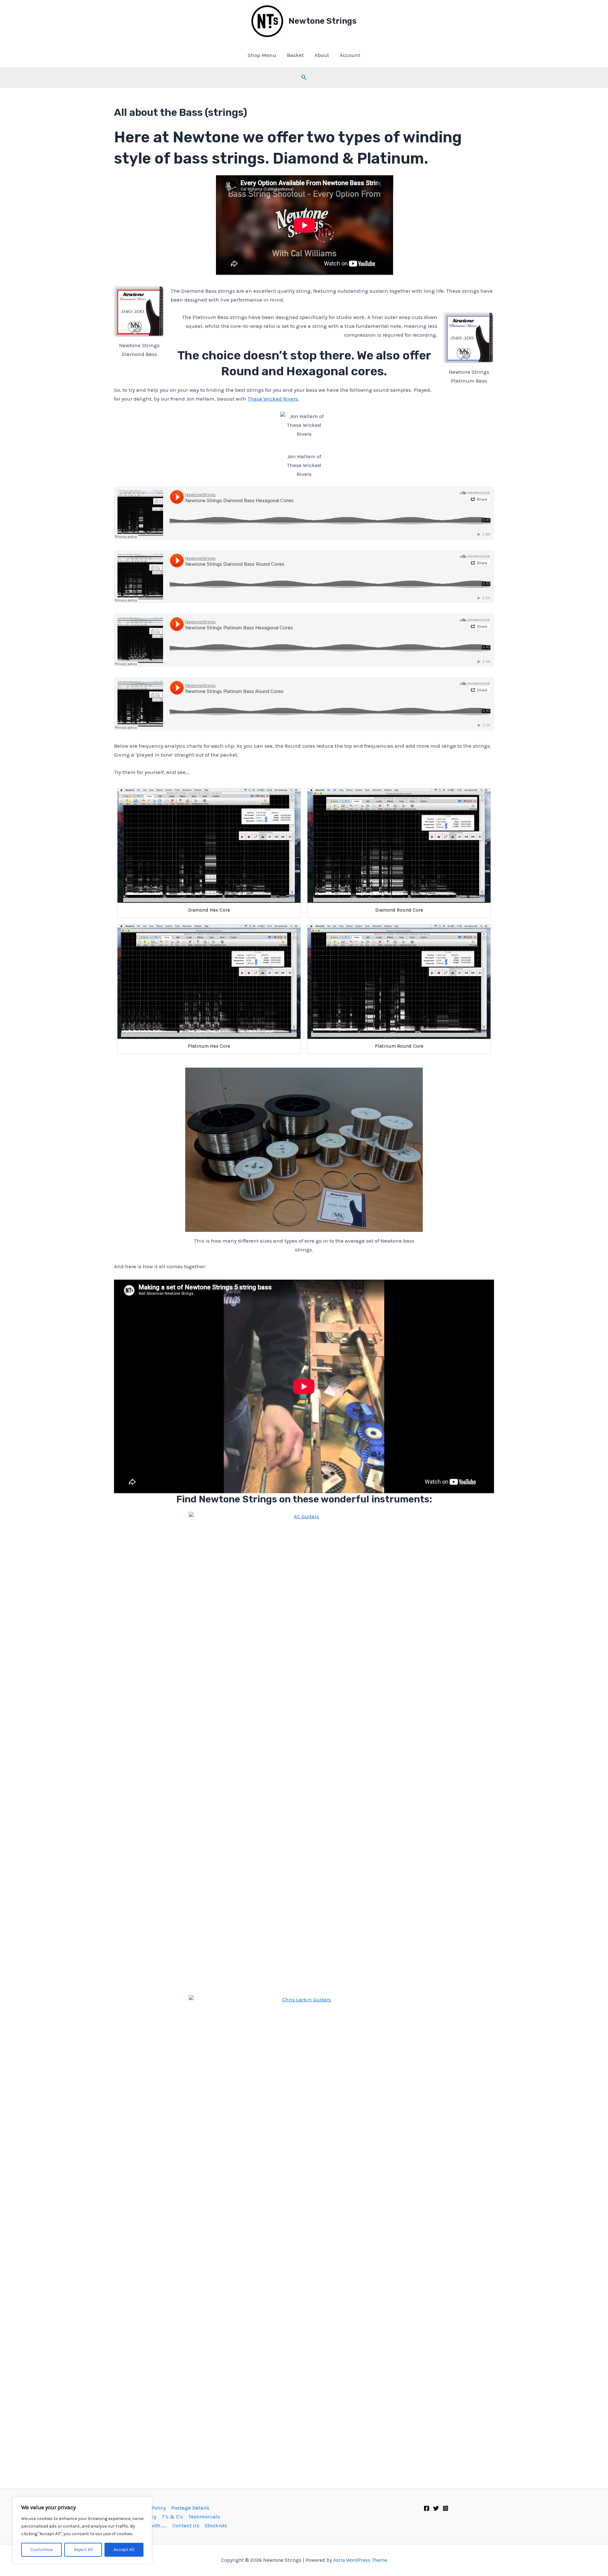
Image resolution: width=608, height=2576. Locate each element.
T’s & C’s (172, 2517)
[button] (304, 78)
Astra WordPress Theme (360, 2560)
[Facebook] (427, 2508)
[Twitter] (436, 2508)
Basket (295, 55)
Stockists (216, 2525)
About (322, 55)
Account (350, 55)
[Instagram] (446, 2508)
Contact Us (186, 2525)
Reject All (83, 2550)
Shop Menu (262, 55)
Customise (41, 2550)
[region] (82, 2530)
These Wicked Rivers (273, 399)
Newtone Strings (323, 21)
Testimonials (204, 2517)
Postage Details (190, 2508)
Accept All (124, 2550)
